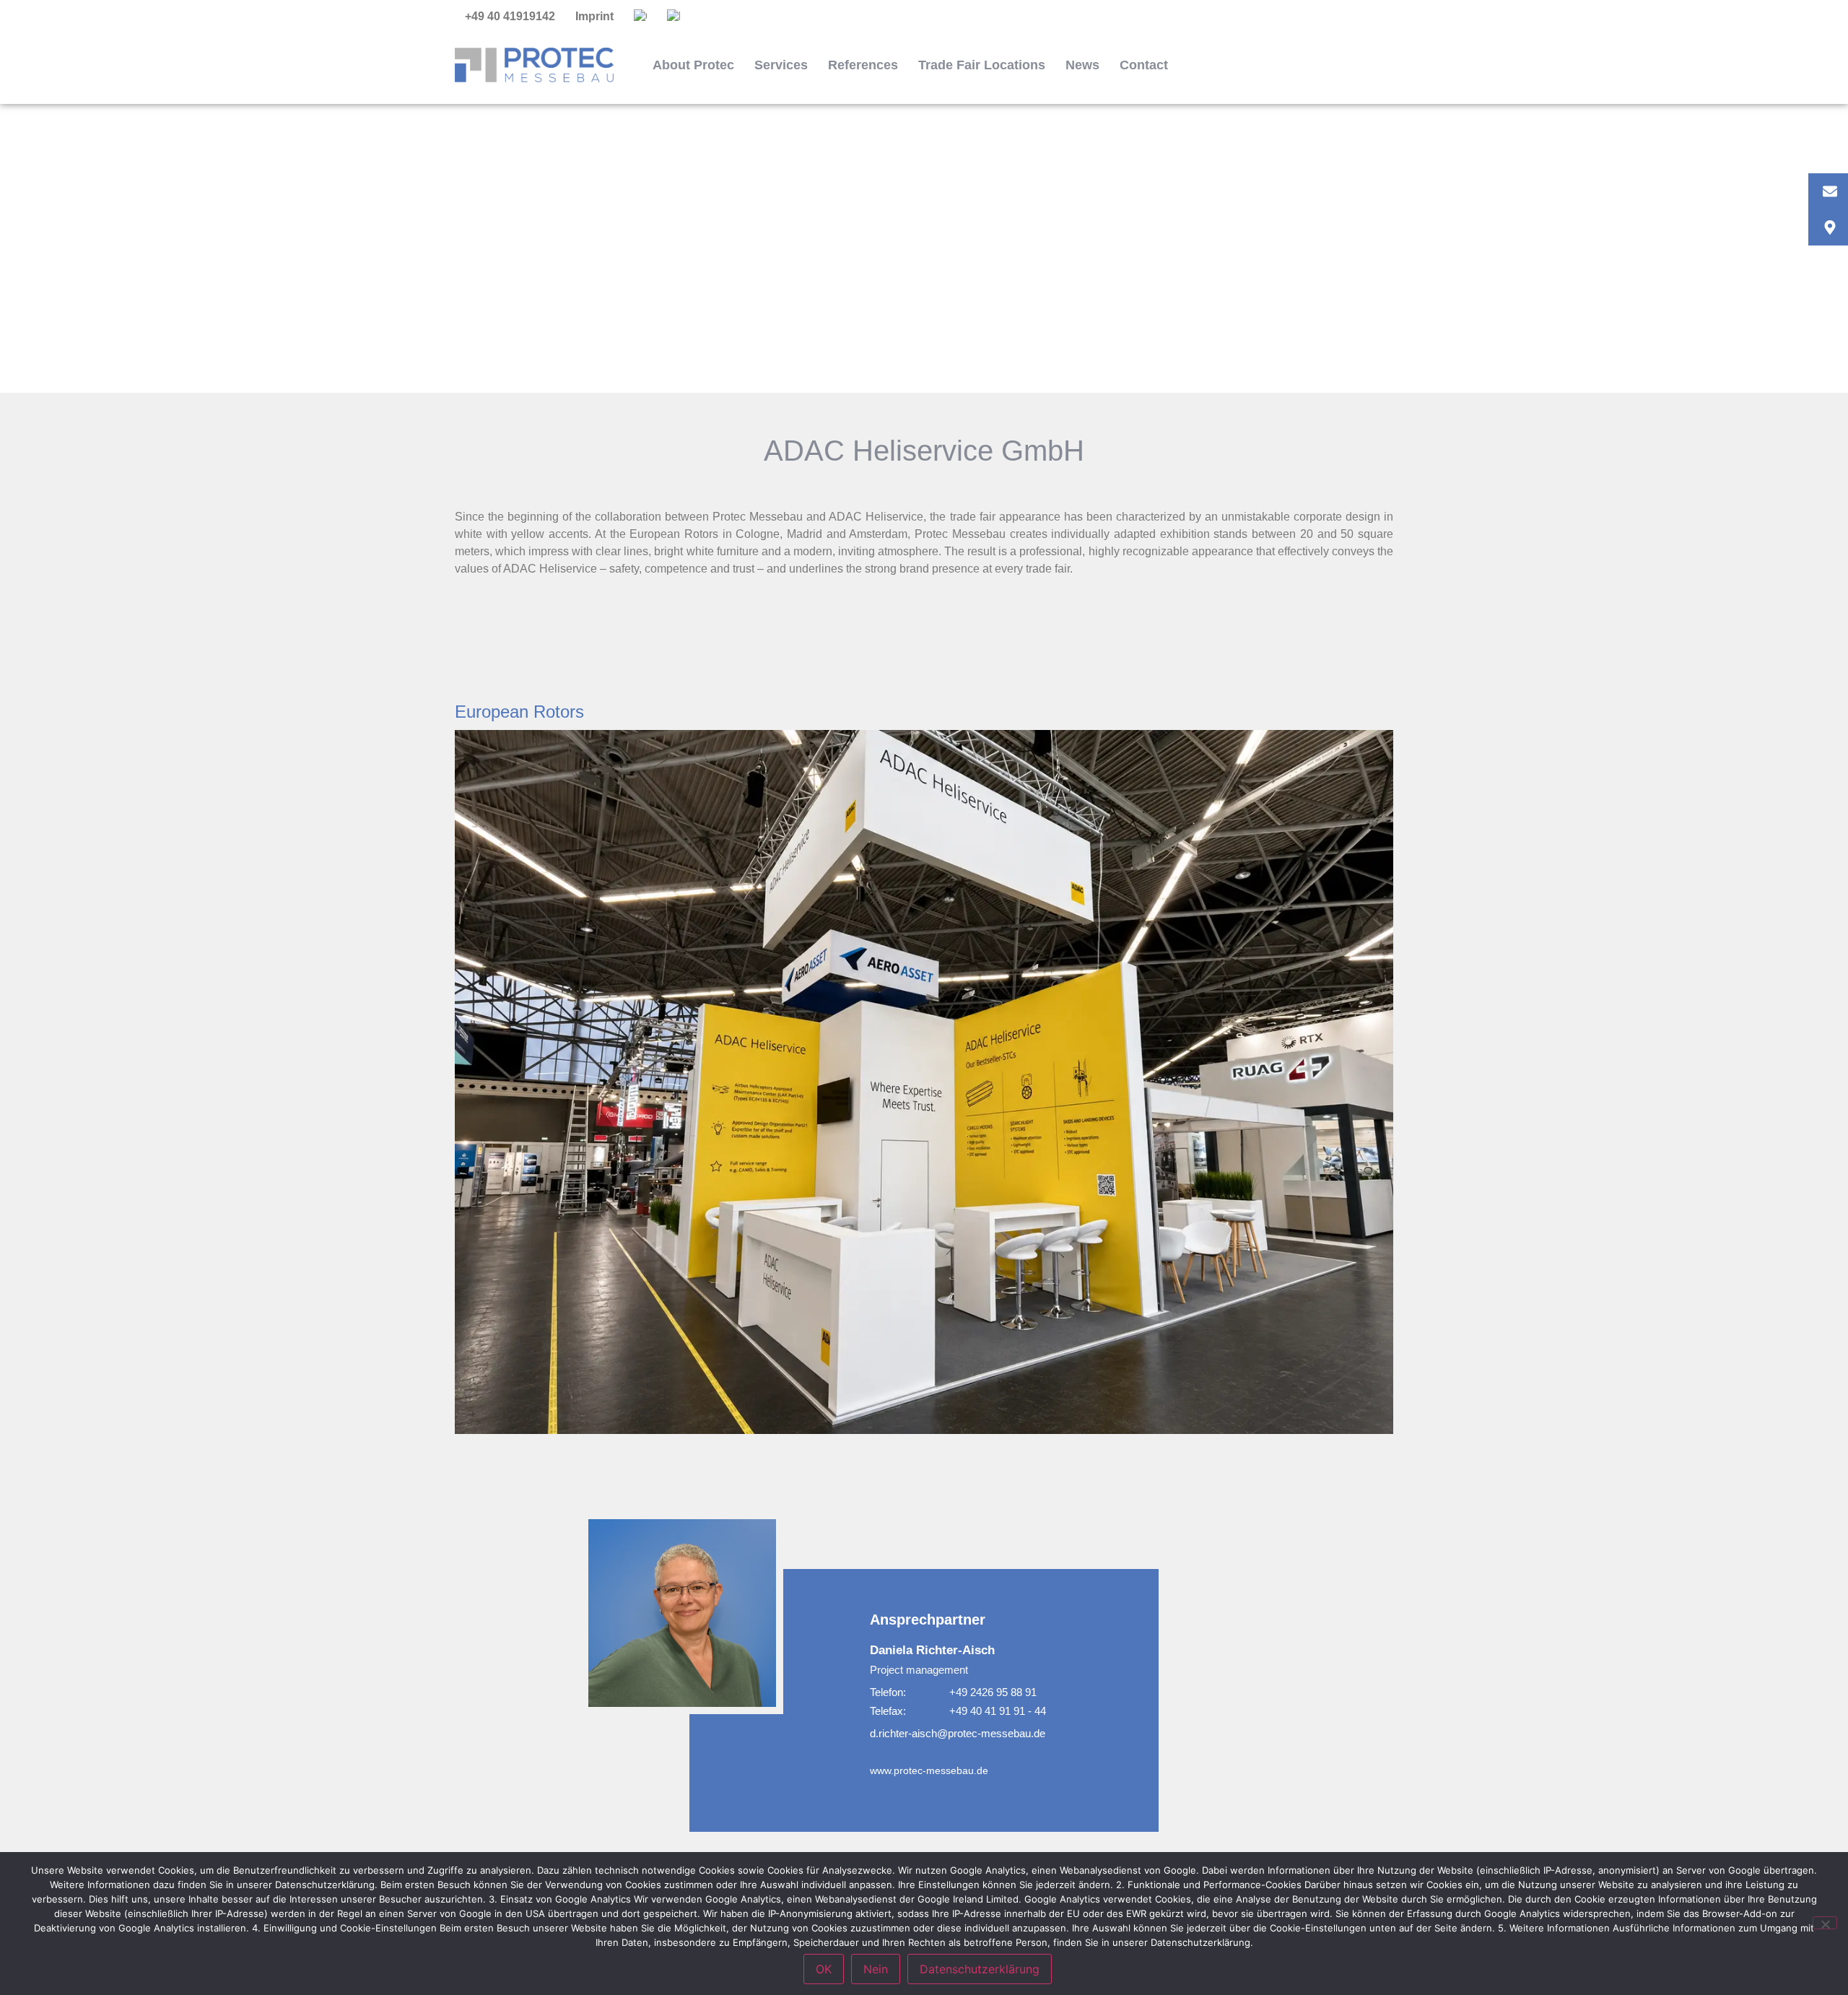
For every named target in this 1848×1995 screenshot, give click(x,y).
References (863, 65)
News (1082, 65)
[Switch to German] (640, 17)
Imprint (594, 16)
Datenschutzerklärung (980, 1969)
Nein (876, 1969)
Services (781, 65)
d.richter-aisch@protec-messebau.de (958, 1733)
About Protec (693, 65)
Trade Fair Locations (982, 65)
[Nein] (1825, 1923)
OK (824, 1969)
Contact (1144, 65)
